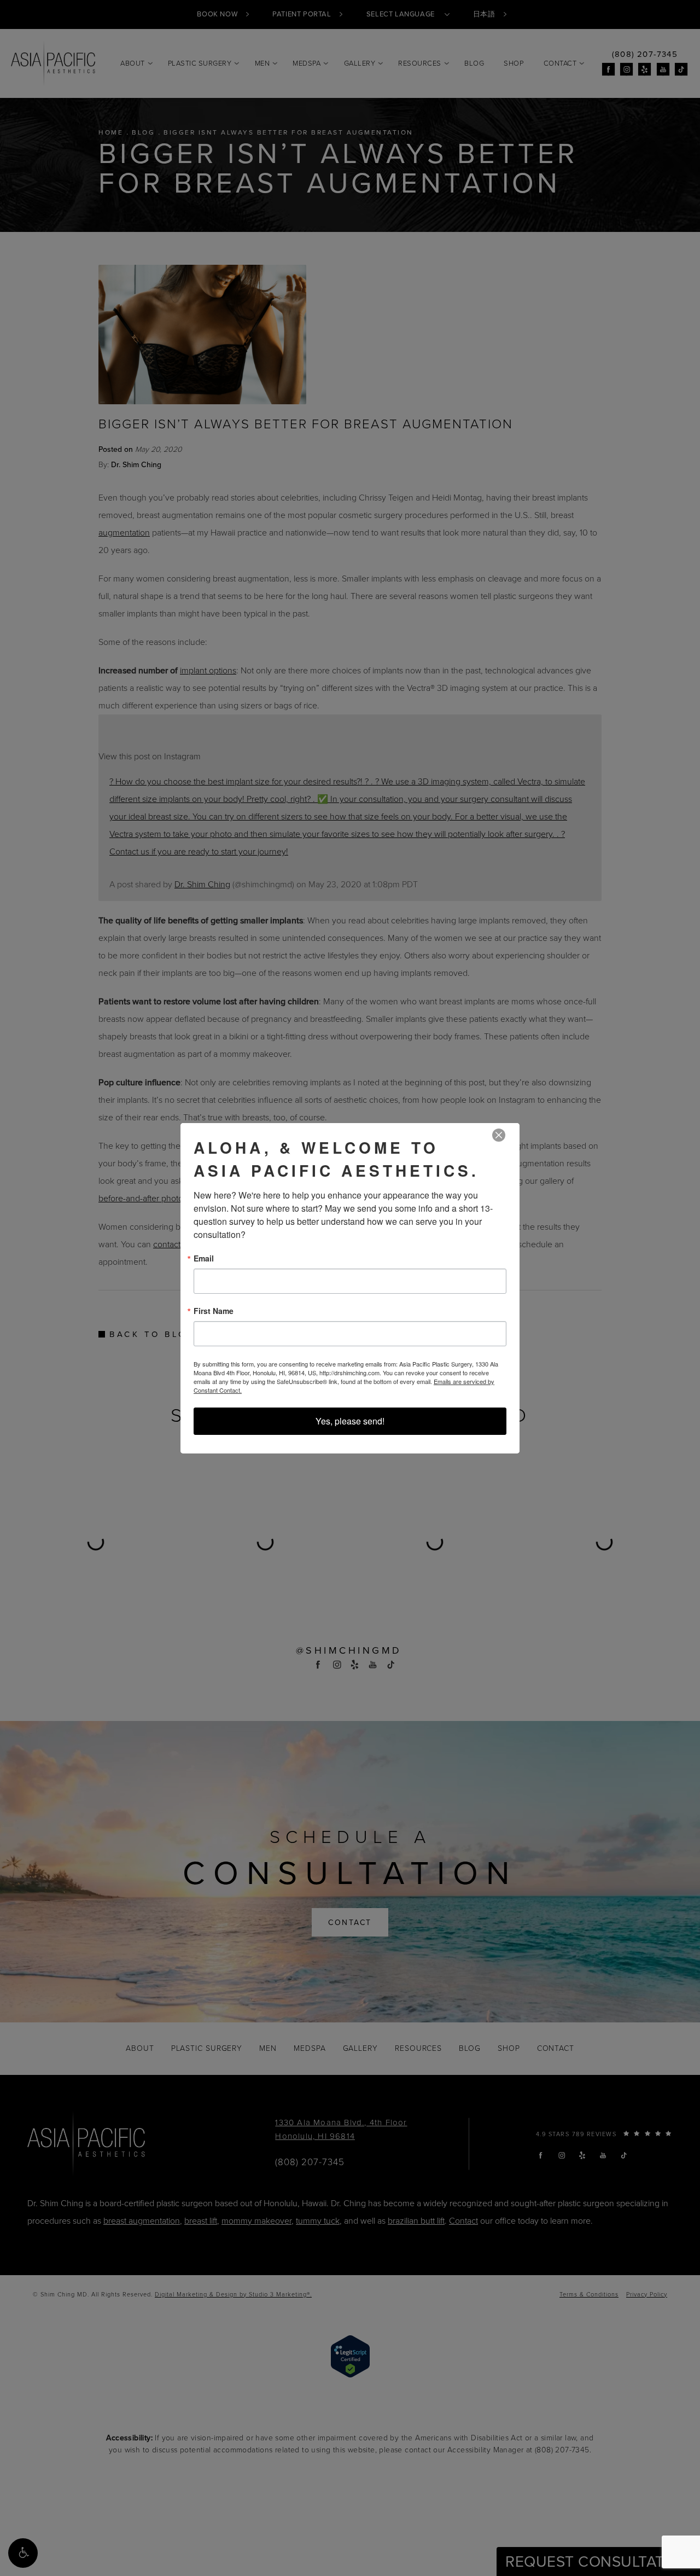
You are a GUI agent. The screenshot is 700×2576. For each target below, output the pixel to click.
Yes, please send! (350, 1421)
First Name (214, 1311)
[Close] (499, 1135)
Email (204, 1258)
